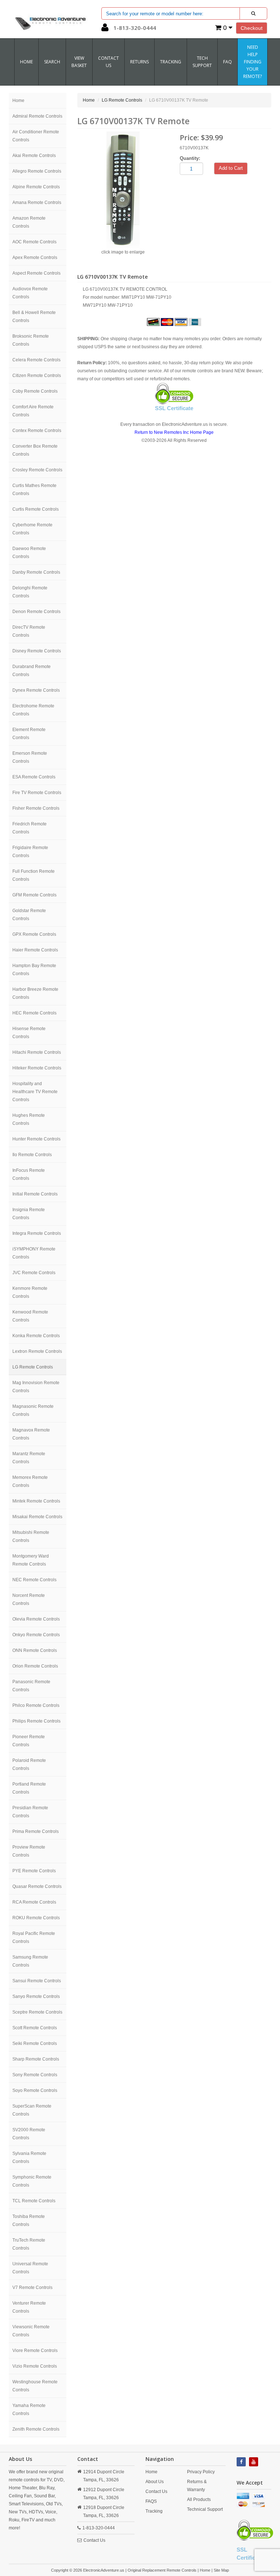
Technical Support (205, 2509)
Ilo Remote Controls (32, 1155)
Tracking (171, 62)
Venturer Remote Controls (29, 2307)
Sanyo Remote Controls (36, 1996)
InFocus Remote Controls (29, 1174)
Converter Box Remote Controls (35, 450)
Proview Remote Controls (29, 1851)
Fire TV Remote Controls (37, 793)
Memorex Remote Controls (30, 1481)
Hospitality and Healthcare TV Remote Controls (35, 1092)
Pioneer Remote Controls (29, 1741)
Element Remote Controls (29, 734)
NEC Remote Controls (34, 1580)
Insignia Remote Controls (29, 1214)
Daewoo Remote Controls (29, 553)
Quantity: (190, 158)
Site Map (221, 2570)
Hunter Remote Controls (36, 1139)
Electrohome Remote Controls (33, 710)
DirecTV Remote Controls (29, 631)
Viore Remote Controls (35, 2351)
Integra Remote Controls (37, 1233)
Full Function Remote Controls (34, 875)
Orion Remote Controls (35, 1666)
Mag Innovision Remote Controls (36, 1387)
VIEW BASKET (79, 62)
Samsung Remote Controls (30, 1961)
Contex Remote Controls (37, 431)
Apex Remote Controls (35, 258)
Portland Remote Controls (29, 1788)
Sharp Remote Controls (36, 2059)
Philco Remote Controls (36, 1705)
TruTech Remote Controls (29, 2244)
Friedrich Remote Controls (30, 828)
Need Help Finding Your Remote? (252, 62)
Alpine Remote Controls (36, 187)
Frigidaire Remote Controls (30, 852)
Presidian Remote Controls (30, 1812)
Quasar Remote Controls (37, 1886)
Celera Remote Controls (36, 360)
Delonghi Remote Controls (30, 592)
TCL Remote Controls (34, 2201)
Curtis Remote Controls (36, 509)
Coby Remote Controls (35, 391)
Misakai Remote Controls (37, 1517)
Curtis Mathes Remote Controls (34, 490)
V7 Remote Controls (32, 2288)
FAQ (227, 62)
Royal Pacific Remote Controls (34, 1937)
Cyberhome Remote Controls (32, 529)
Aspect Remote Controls (36, 273)
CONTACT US (108, 62)
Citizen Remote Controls (37, 376)
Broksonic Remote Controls (31, 340)
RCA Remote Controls (34, 1902)
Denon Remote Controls (36, 612)
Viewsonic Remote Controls (31, 2331)
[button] (105, 29)
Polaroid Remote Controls (29, 1764)
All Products (199, 2500)
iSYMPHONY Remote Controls (34, 1253)
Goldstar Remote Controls (29, 915)
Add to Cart (231, 168)
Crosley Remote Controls (37, 470)
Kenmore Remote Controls (30, 1292)
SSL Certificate (174, 408)
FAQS (151, 2501)
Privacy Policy (201, 2472)
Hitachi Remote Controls (37, 1052)
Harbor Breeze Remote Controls (35, 993)
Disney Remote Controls (37, 651)
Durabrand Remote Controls (32, 671)
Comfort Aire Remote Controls (33, 411)
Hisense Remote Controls (29, 1033)
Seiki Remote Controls (35, 2043)
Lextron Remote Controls (37, 1351)
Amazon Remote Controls (29, 222)
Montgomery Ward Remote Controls (31, 1560)
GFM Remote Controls (34, 895)
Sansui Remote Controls (37, 1981)
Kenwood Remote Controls (30, 1316)
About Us (155, 2482)
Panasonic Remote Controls (31, 1686)
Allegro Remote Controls (37, 171)
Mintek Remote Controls (36, 1501)
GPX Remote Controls (34, 934)
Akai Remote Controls (34, 156)
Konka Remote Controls (36, 1336)
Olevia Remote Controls (36, 1619)
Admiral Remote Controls (37, 116)
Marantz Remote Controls (29, 1458)
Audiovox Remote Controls (30, 293)
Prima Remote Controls (36, 1831)
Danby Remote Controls (36, 572)
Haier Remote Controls (35, 950)
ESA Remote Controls (34, 777)
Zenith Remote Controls (36, 2429)
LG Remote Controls (33, 1367)
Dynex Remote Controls (36, 690)
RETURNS (139, 62)
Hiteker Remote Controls (37, 1068)
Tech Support (202, 62)
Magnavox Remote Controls (31, 1434)
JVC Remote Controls (34, 1273)
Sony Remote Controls (35, 2075)
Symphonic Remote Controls (32, 2181)
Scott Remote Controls (35, 2028)
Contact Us (94, 2540)
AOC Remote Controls (34, 242)
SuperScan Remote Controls (32, 2110)
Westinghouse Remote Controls (35, 2386)
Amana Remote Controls (37, 203)
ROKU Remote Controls (36, 1918)
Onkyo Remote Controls (36, 1635)
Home (26, 62)
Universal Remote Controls (30, 2268)
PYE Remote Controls (34, 1871)
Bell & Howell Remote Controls (34, 317)
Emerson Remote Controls (30, 757)
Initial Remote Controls (35, 1194)
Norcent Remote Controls (29, 1599)
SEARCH (52, 62)
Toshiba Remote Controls (29, 2220)
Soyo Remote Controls (35, 2090)
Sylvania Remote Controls (29, 2157)
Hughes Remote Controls (29, 1119)
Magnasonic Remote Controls (33, 1410)
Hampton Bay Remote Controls (34, 970)
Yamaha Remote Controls (29, 2410)
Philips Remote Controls (36, 1721)
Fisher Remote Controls (36, 808)
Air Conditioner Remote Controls (36, 136)
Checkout (252, 28)
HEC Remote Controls (34, 1013)
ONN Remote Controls (35, 1650)
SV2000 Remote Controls (29, 2134)
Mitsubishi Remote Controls (31, 1536)
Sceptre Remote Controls (37, 2012)
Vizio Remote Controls (35, 2366)
